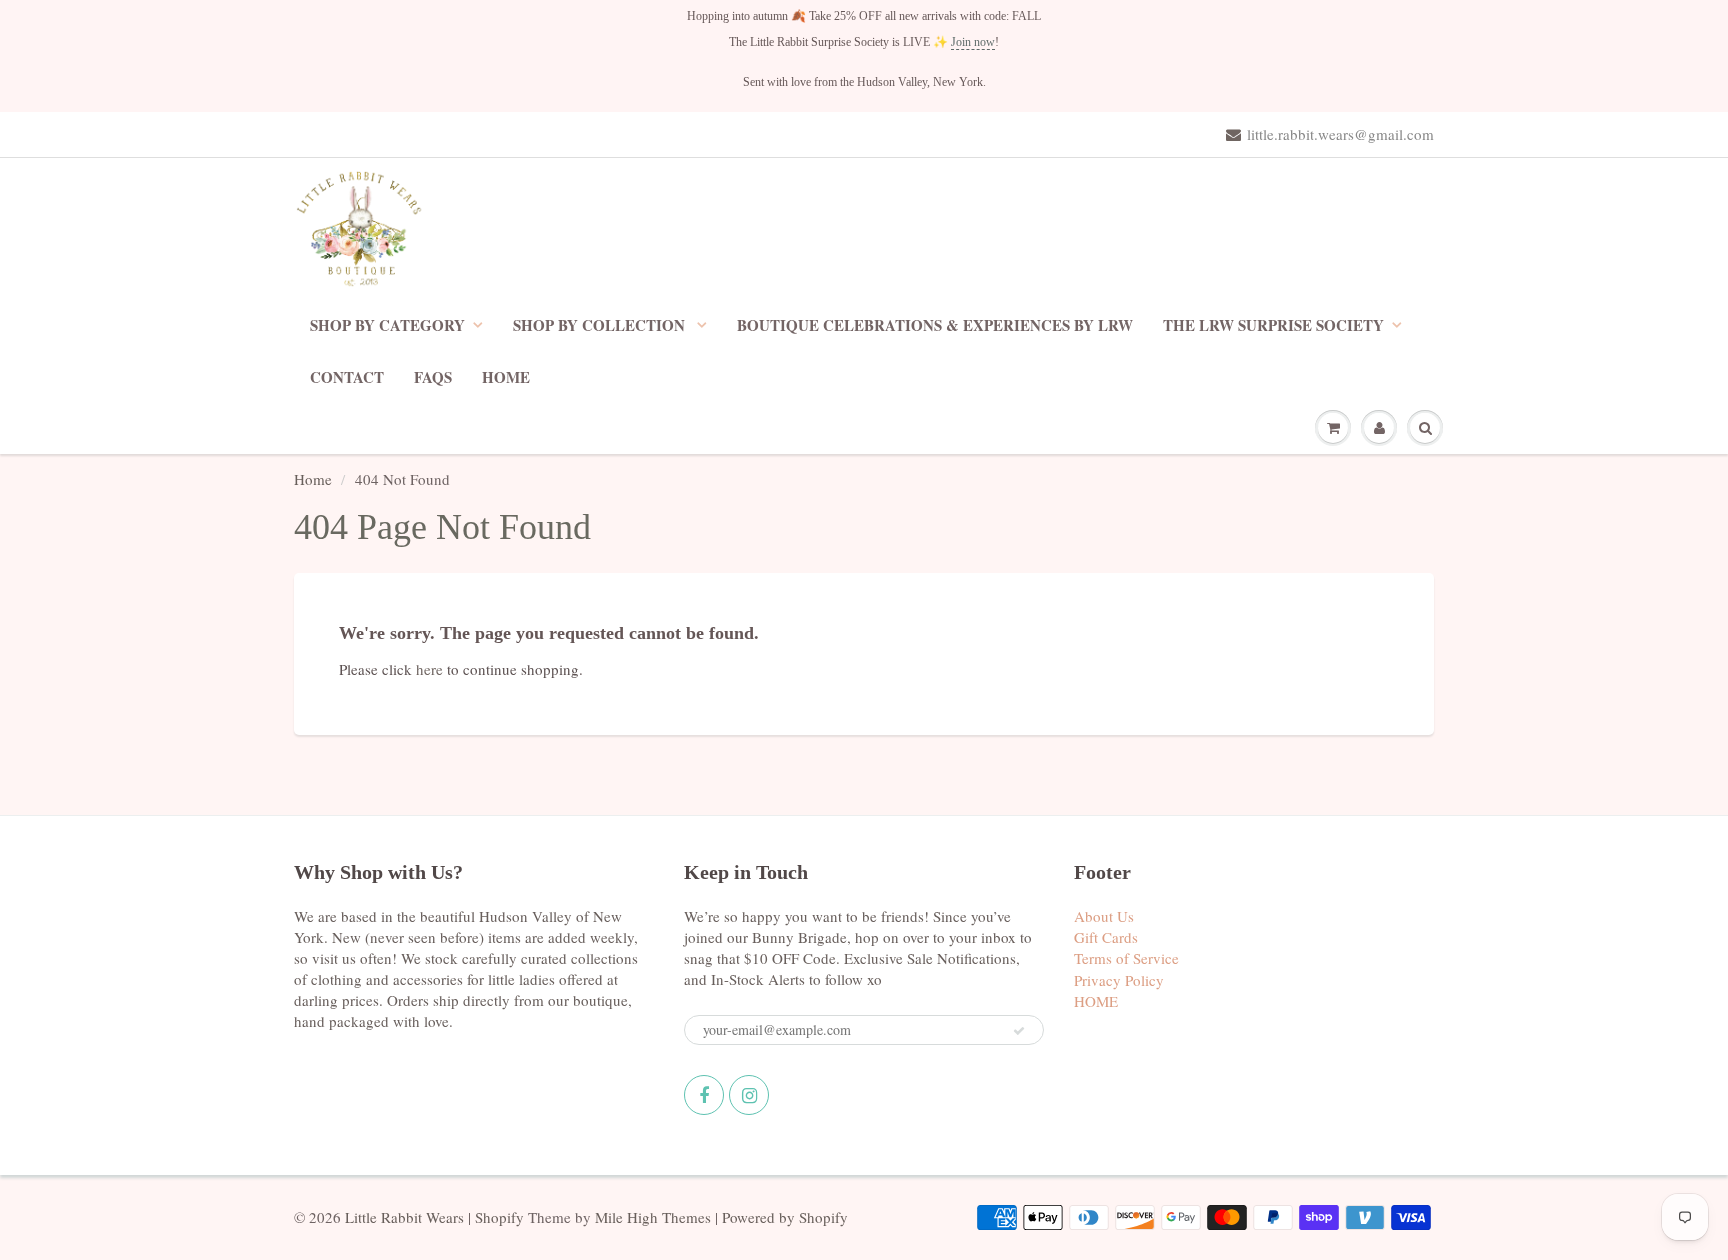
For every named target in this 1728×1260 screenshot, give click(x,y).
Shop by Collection (601, 325)
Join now (973, 42)
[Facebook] (704, 1095)
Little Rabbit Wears (404, 1217)
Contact (347, 377)
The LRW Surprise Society (1273, 325)
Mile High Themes (653, 1217)
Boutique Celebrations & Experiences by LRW (935, 325)
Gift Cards (1106, 937)
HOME (506, 377)
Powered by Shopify (785, 1217)
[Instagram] (749, 1095)
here (429, 669)
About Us (1104, 916)
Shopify (499, 1217)
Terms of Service (1126, 958)
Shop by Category (387, 325)
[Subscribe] (1019, 1031)
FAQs (433, 377)
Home (313, 479)
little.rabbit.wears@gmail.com (1340, 134)
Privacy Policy (1119, 980)
